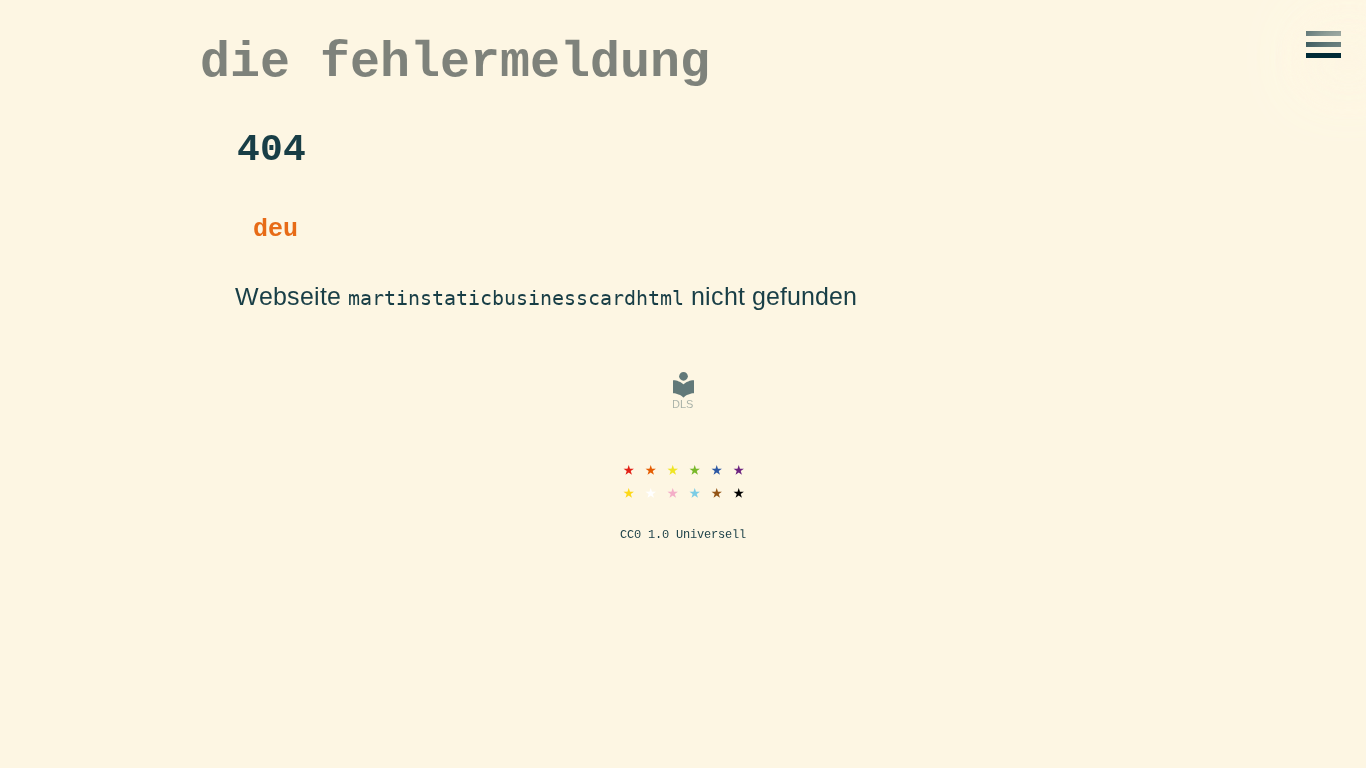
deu (275, 229)
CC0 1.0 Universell (683, 535)
